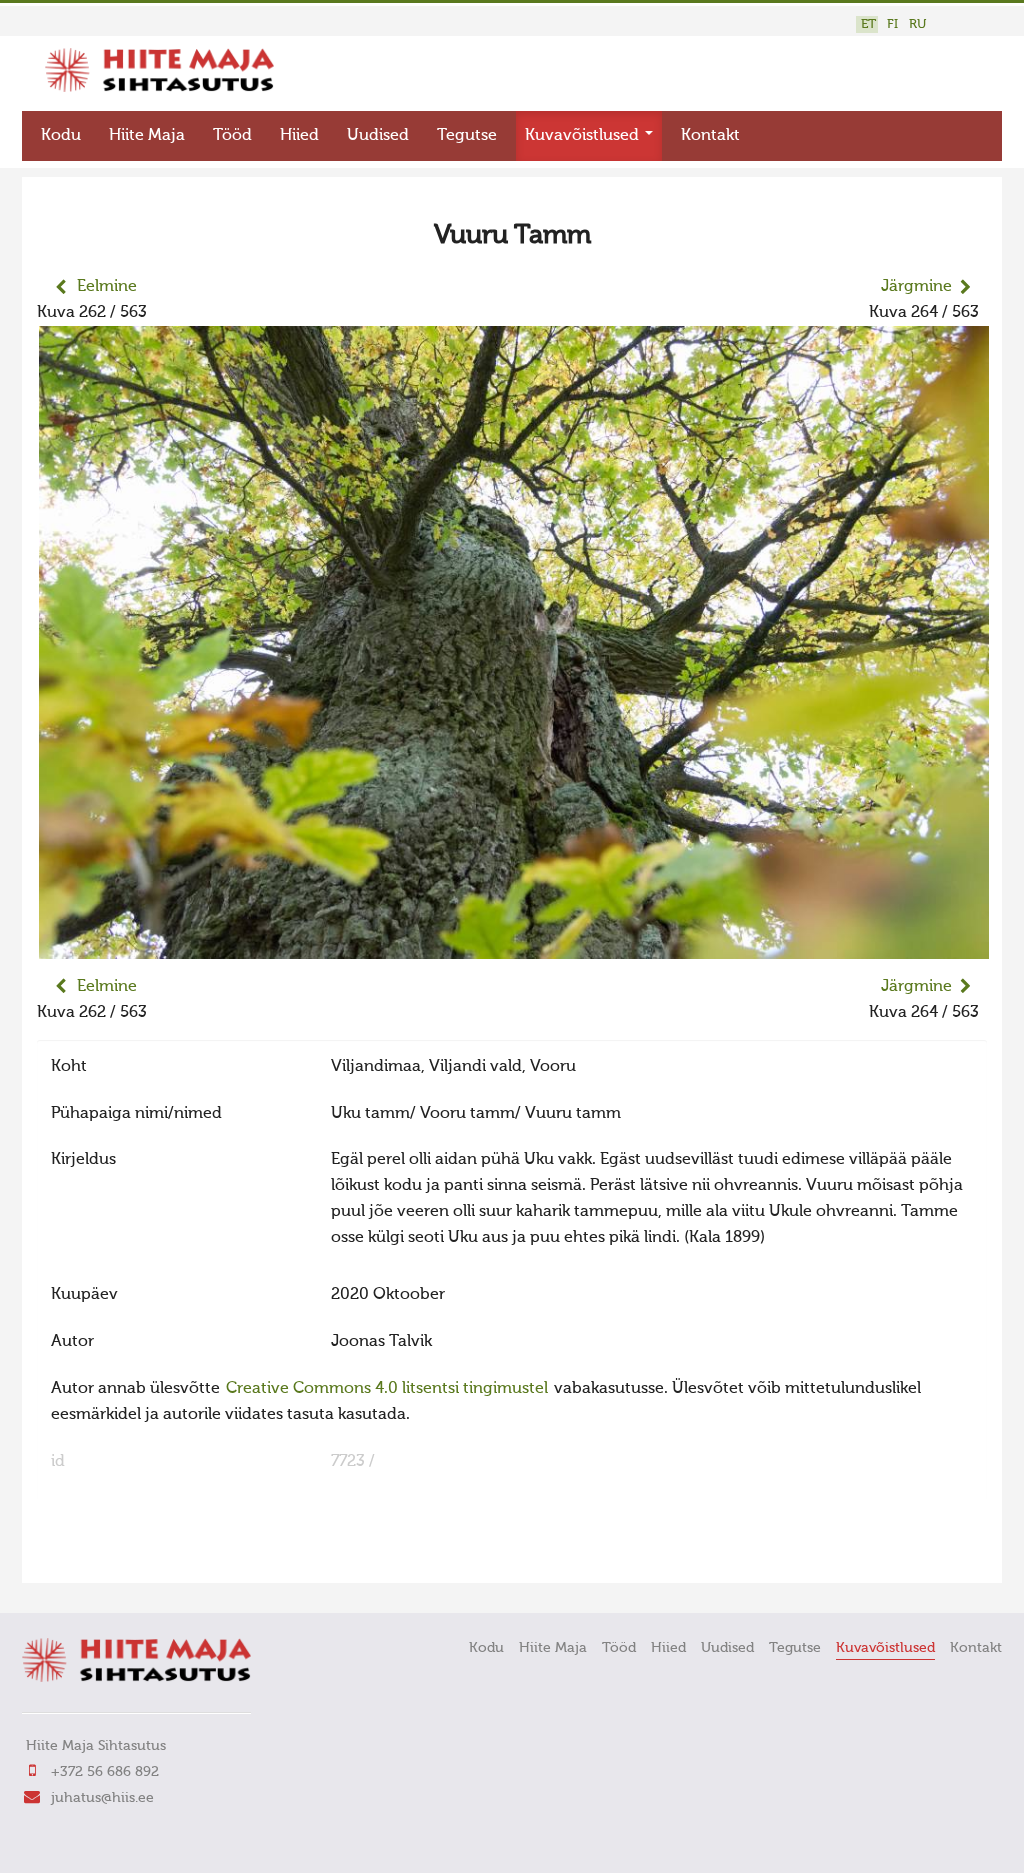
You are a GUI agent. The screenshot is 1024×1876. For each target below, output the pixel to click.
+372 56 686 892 (105, 1772)
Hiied (299, 136)
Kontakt (710, 136)
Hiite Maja (147, 136)
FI (892, 24)
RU (917, 24)
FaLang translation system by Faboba (107, 1555)
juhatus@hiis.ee (102, 1798)
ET (868, 24)
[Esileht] (159, 88)
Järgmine (916, 287)
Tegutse (467, 136)
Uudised (378, 136)
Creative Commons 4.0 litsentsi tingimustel (387, 1389)
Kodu (61, 136)
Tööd (232, 136)
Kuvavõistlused (584, 136)
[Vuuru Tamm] (514, 946)
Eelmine (107, 287)
